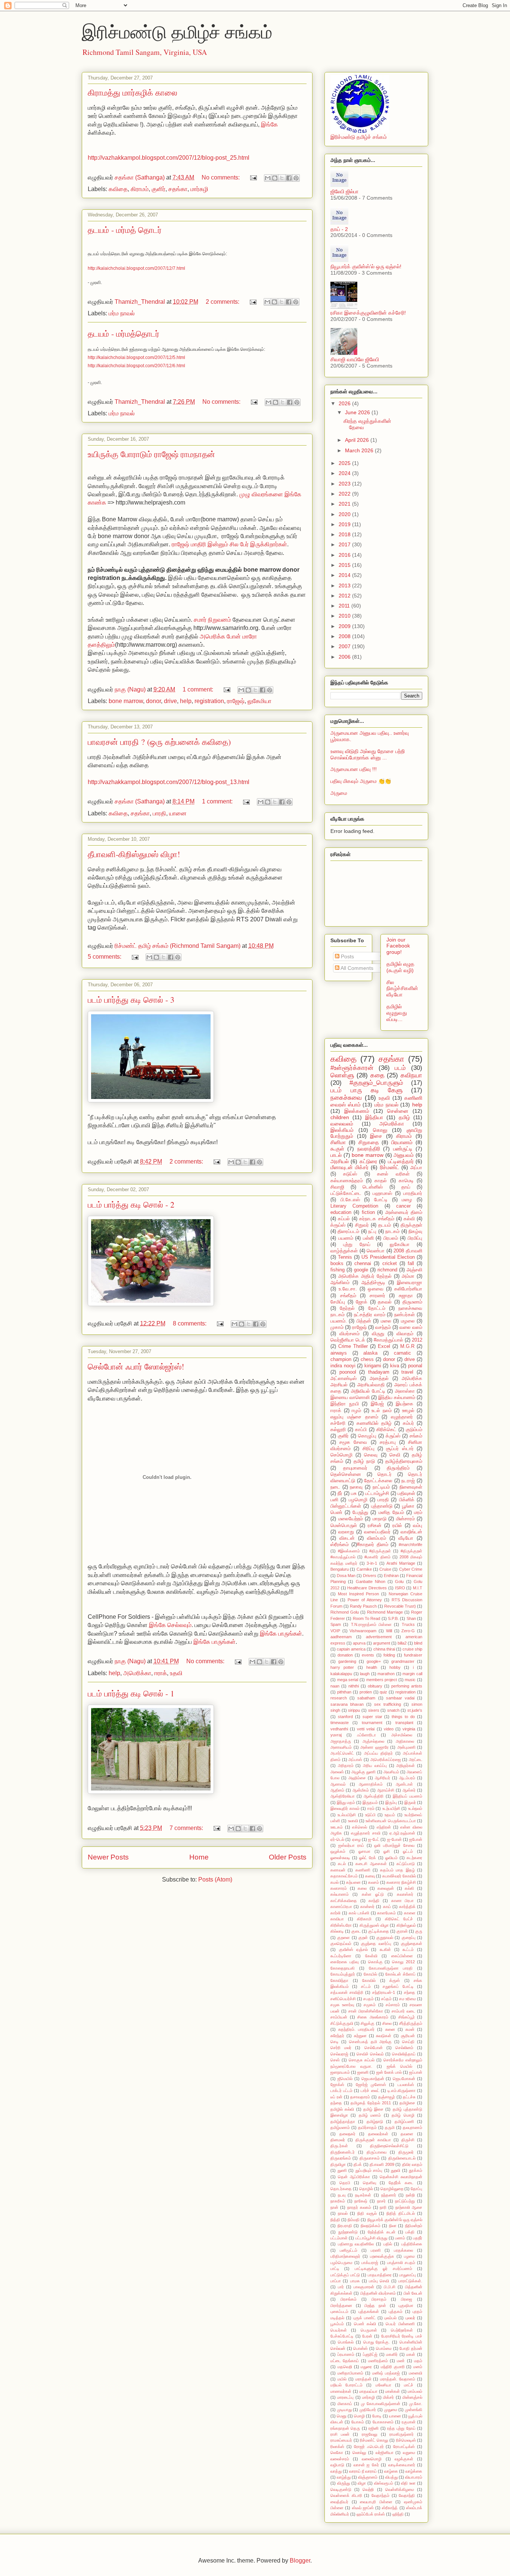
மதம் (418, 2361)
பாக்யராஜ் (370, 2263)
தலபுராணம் (413, 2127)
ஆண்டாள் (404, 1784)
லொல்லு (359, 2452)
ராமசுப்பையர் (341, 2440)
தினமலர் (338, 2140)
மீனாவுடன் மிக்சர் (349, 1167)
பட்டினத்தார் (401, 1161)
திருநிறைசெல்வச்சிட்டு (389, 2146)
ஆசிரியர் (382, 1778)
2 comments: (223, 302)
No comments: (221, 177)
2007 (345, 646)
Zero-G (408, 1631)
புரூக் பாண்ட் (364, 2318)
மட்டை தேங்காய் (345, 2361)
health (372, 1667)
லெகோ (337, 2452)
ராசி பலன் (340, 2434)
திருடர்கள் (339, 2146)
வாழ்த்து (344, 2477)
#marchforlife (411, 1545)
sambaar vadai (400, 1698)
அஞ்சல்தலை (373, 1741)
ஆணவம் (338, 1784)
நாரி (383, 2207)
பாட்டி (335, 2269)
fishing (338, 1270)
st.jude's (415, 1710)
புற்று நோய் (357, 1245)
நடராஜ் (408, 1481)
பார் (341, 2287)
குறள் (363, 1938)
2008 (345, 636)
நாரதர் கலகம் (359, 2207)
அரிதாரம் (346, 1765)
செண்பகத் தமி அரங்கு (371, 2042)
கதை (377, 1075)
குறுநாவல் (385, 1938)
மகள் (411, 2354)
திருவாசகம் (370, 2158)
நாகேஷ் (361, 2201)
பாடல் (336, 1155)
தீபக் (358, 2164)
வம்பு (418, 1526)
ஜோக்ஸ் (337, 2085)
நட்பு (372, 1231)
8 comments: (190, 1323)
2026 (345, 403)
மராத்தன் (363, 2379)
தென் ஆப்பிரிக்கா (354, 2177)
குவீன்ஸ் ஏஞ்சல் (354, 1949)
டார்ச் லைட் (370, 2091)
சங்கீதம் (348, 1296)
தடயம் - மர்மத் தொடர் (125, 230)
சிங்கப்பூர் (407, 2017)
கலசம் (374, 1882)
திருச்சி (408, 2140)
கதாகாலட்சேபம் (344, 1876)
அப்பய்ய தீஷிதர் (378, 1753)
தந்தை (336, 2103)
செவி (395, 1455)
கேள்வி (371, 1956)
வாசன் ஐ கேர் (366, 2465)
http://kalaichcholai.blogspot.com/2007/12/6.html (136, 366)
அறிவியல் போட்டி (368, 1391)
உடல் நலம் (382, 1411)
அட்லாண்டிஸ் (343, 1378)
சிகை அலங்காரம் (373, 2017)
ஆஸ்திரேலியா (343, 1796)
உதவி (176, 1673)
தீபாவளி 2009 (382, 2164)
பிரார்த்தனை (341, 2305)
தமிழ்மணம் (340, 2127)
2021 (345, 504)
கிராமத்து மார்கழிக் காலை (133, 92)
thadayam (379, 1372)
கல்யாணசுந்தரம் (347, 1181)
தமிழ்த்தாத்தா (343, 2121)
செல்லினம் (404, 2048)
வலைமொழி (372, 2459)
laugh (365, 1674)
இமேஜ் (377, 1404)
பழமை (409, 2256)
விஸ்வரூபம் (384, 2483)
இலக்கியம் (342, 1130)
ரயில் (397, 1526)
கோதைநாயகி (343, 1968)
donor (153, 701)
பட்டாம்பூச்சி (377, 1493)
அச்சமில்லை (402, 1735)
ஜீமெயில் (345, 2079)
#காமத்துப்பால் (388, 1340)
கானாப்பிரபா (341, 1907)
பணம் (400, 2238)
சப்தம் (386, 1999)
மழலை (408, 1321)
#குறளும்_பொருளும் (376, 1083)
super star (372, 1717)
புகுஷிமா (406, 2305)
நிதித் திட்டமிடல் (401, 2213)
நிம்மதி (354, 2220)
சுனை (390, 2029)
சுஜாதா (406, 1296)
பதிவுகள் (406, 1493)
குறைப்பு (409, 1938)
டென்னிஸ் (373, 1187)
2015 (345, 565)
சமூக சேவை (353, 1442)
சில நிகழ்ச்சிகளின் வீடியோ (402, 989)
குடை (356, 1931)
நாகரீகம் (338, 2201)
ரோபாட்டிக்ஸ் (404, 2447)
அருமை (339, 793)
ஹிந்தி (398, 2514)
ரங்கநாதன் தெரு (345, 2428)
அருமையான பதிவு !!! (354, 769)
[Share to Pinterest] (296, 178)
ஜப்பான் (416, 2072)
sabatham (366, 1698)
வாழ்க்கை (414, 2471)
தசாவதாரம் (360, 2097)
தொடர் (385, 1474)
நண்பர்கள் (405, 1315)
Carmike (364, 1569)
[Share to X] (282, 178)
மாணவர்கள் (341, 2391)
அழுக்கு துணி (363, 1772)
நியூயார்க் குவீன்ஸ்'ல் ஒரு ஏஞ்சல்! (366, 266)
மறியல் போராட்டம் (346, 2385)
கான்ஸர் (367, 1907)
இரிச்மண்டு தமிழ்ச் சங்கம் (177, 31)
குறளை (343, 1938)
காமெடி (406, 1181)
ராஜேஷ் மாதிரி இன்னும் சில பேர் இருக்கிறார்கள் (229, 544)
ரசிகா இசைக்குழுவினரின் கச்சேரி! (368, 313)
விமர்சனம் (349, 1334)
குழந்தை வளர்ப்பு (376, 1943)
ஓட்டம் (408, 1851)
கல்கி (409, 1888)
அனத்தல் (379, 1378)
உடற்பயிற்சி (391, 1808)
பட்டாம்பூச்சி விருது (371, 2238)
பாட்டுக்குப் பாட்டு (345, 2275)
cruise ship (412, 1649)
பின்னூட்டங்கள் (346, 1506)
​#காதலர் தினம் (373, 1545)
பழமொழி (358, 1500)
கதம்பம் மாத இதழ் (397, 1870)
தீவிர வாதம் (412, 2164)
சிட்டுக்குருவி (342, 2023)
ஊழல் (408, 1411)
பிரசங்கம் (349, 2299)
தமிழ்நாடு (375, 2121)
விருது (378, 1334)
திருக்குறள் (411, 1225)
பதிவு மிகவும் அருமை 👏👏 (361, 781)
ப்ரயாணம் (346, 2354)
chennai (363, 1264)
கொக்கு (375, 1962)
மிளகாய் (345, 2404)
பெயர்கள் (339, 2330)
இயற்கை (405, 1404)
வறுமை (409, 2452)
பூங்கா (408, 1506)
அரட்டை (416, 1760)
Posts (347, 956)
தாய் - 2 (339, 229)
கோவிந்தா (339, 1980)
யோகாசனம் (383, 2422)
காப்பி (361, 1430)
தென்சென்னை (346, 1474)
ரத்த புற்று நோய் (401, 2428)
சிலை (387, 2023)
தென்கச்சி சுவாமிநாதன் (401, 2177)
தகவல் (385, 1302)
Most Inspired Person (358, 1594)
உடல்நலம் (415, 1808)
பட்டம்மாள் (339, 2238)
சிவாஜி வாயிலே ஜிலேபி (355, 359)
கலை (362, 1888)
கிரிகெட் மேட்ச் (399, 1919)
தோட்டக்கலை (378, 1481)
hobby (395, 1667)
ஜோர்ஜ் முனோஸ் (371, 2085)
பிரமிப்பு (415, 1238)
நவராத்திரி (369, 1149)
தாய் (406, 1187)
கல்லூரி (338, 1430)
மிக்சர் (388, 2397)
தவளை (407, 2134)
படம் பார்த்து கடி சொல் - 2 (131, 1204)
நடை (335, 1487)
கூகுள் (337, 1149)
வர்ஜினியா (385, 2452)
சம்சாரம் (393, 2005)
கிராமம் (140, 189)
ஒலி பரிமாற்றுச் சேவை (394, 1845)
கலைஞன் (386, 1888)
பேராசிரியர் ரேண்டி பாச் (402, 2336)
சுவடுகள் (384, 2036)
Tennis (345, 1257)
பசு (354, 1493)
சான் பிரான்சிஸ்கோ (366, 2011)
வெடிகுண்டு (341, 2489)
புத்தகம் (396, 2311)
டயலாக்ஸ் (406, 2085)
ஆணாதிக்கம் (371, 1784)
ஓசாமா (364, 1851)
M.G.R (407, 1346)
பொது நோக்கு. (377, 2342)
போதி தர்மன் (411, 2348)
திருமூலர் (406, 2152)
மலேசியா (383, 2385)
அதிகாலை (405, 1741)
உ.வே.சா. (348, 1289)
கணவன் (338, 1870)
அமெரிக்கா (137, 1673)
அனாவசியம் (341, 1747)
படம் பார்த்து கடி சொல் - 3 (131, 1000)
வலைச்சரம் (340, 2459)
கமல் (335, 1882)
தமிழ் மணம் (370, 2115)
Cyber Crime (411, 1569)
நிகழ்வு (415, 1231)
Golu (399, 1581)
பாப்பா (336, 2281)
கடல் (342, 1864)
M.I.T (418, 1588)
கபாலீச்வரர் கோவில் (399, 1876)
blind (418, 1643)
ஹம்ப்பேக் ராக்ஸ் (371, 2514)
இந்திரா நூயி (345, 1404)
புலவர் (410, 2318)
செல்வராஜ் (339, 2054)
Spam (336, 1624)
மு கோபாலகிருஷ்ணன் (381, 2404)
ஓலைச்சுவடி (340, 1858)
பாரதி (159, 813)
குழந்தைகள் (412, 1943)
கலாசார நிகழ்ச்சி (401, 1882)
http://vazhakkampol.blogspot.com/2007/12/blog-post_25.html (169, 158)
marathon (386, 1674)
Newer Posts (108, 1857)
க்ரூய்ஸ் (338, 1225)
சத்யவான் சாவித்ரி (347, 1992)
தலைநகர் (347, 2134)
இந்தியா (374, 1117)
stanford (345, 1717)
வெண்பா (376, 1251)
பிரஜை (407, 2299)
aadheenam (341, 1637)
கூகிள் (385, 1949)
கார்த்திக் (407, 1907)
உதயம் (390, 1815)
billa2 (402, 1643)
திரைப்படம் (348, 1231)
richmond (387, 1270)
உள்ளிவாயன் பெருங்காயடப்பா (391, 1821)
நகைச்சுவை (346, 1098)
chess (367, 1359)
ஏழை (356, 1839)
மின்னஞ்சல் (412, 2397)
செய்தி (408, 2042)
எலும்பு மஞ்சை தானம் (354, 1417)
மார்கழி (199, 189)
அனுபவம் (404, 1155)
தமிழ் (404, 1117)
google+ (374, 1661)
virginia (409, 1729)
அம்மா (408, 1276)
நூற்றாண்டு (348, 2232)
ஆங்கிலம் (340, 1283)
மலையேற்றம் (351, 1519)
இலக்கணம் (357, 1111)
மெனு (342, 2416)
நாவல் (343, 2213)
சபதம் (368, 1999)
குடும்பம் (414, 1430)
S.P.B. (393, 1618)
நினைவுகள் (411, 1487)
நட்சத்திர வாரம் (370, 1315)
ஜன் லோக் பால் (389, 2072)
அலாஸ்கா (405, 1391)
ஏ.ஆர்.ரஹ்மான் (402, 1833)
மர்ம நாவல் (122, 313)
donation (345, 1655)
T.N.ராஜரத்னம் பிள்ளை (371, 1624)
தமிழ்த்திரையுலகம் (404, 1461)
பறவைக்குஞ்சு (382, 2256)
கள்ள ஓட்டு (373, 1894)
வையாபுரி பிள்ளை (376, 2502)
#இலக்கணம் (349, 1551)
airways (339, 1353)
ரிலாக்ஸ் (337, 2447)
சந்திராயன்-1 (384, 1992)
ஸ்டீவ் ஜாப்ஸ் (363, 2508)
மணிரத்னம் (378, 2361)
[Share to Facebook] (289, 178)
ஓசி (387, 1851)
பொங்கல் (346, 2342)
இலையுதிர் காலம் (345, 1808)
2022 (345, 494)
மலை (386, 1321)
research (339, 1698)
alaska (370, 1353)
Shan (411, 1618)
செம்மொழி (341, 1455)
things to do (403, 1717)
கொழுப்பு (367, 1436)
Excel (384, 1346)
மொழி (359, 2416)
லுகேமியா (259, 701)
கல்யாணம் (340, 1894)
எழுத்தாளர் (402, 1417)
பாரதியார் (413, 1193)
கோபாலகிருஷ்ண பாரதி (391, 1968)
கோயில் (370, 1974)
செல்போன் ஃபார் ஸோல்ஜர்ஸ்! (136, 1366)
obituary (375, 1686)
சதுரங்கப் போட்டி (398, 1986)
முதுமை (391, 2410)
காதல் (381, 1181)
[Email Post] (253, 177)
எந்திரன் (384, 1827)
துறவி (396, 2170)
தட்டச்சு (409, 2097)
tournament (372, 1723)
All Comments (356, 968)
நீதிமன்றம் (414, 2226)
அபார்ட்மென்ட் (342, 1753)
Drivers (370, 1576)
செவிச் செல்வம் (370, 2054)
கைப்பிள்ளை (402, 1956)
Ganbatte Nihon (371, 1581)
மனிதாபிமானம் (350, 2373)
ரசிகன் (375, 1526)
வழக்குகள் (404, 2459)
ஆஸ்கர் (409, 1790)
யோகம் (358, 2422)
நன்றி (410, 2195)
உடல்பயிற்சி (347, 1815)
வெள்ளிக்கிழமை (400, 2489)
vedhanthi (339, 1729)
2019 (345, 524)
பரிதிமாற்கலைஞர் (345, 2256)
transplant (404, 1723)
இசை (376, 1136)
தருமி (390, 2127)
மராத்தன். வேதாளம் (398, 2379)
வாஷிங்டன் (411, 1532)
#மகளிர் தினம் (377, 1557)
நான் (334, 2207)
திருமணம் (412, 1302)
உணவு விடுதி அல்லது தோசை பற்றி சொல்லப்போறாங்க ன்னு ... (368, 754)
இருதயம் (370, 1802)
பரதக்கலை (403, 2250)
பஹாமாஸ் (382, 1193)
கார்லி (335, 1913)
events (368, 1655)
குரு (419, 1931)
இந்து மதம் (346, 1802)
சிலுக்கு (368, 2023)
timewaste (340, 1723)
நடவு (342, 2195)
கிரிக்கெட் (386, 1430)
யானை (178, 813)
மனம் (418, 2367)
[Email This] (268, 178)
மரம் (418, 1512)
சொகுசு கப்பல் (362, 2060)
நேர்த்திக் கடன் (382, 2232)
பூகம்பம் (337, 2324)
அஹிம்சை (357, 1778)
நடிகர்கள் (363, 2195)
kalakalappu (341, 1674)
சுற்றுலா (360, 2036)
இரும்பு (391, 1802)
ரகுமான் (409, 2422)
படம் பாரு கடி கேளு (366, 1090)
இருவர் (410, 1802)
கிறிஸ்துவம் (406, 1925)
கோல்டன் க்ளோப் (400, 1974)
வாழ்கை (391, 2471)
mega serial (348, 1680)
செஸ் (335, 2060)
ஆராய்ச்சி (386, 1790)
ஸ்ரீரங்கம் (340, 1545)
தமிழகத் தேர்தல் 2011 (371, 2103)
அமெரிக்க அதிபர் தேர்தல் (365, 1276)
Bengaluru (340, 1569)
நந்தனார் (389, 2195)
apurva (359, 1643)
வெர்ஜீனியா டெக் (348, 1340)
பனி (334, 1500)
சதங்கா (178, 189)
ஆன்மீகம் (361, 1790)
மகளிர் (392, 2354)
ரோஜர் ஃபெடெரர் (369, 2447)
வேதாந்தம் (380, 2495)
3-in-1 (372, 1563)
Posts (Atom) (215, 1879)
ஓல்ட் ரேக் (368, 1858)
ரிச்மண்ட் (390, 1167)
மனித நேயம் (391, 1512)
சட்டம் (366, 1986)
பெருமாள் (369, 2330)
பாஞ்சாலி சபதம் (401, 2263)
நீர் (340, 1493)
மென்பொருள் (344, 1526)
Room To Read (367, 1618)
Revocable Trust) (400, 1606)
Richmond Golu (345, 1612)
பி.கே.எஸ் (350, 1200)
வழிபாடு (337, 2465)
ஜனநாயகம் (340, 2072)
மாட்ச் (409, 2385)
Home (199, 1857)
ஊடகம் (337, 1827)
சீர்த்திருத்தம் (411, 2023)
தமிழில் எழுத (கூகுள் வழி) (400, 967)
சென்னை (398, 1111)
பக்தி (410, 2232)
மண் (401, 2361)
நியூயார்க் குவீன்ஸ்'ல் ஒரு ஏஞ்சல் (395, 2220)
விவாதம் (405, 1334)
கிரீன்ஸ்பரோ (341, 1925)
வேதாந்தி (407, 2495)
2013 (345, 586)
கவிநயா (411, 1075)
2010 (345, 616)
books (337, 1264)
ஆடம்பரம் (407, 1778)
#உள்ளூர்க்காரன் (352, 1068)
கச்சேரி (338, 1423)
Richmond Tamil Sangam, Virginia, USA (145, 52)
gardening (347, 1661)
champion (341, 1359)
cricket (390, 1264)
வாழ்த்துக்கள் (344, 1251)
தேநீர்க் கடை (401, 2183)
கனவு (370, 1876)
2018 (345, 534)
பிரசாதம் (379, 2299)
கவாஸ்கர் (405, 1894)
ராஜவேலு (370, 2434)
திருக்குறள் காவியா (373, 2140)
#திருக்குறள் (380, 1551)
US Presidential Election (388, 1257)
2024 (345, 473)
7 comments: (187, 1828)
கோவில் (369, 1980)
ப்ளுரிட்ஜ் (370, 2354)
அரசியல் (340, 1161)
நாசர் (381, 2201)
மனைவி (416, 2373)
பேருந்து (360, 1512)
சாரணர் (377, 1296)
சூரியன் (408, 2036)
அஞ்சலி (414, 1270)
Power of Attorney (365, 1600)
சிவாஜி (337, 1187)
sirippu (354, 1710)
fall (411, 1264)
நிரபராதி (345, 2226)
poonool (348, 1372)
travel (407, 1372)
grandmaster (403, 1661)
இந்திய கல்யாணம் (397, 1398)
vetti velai (366, 1729)
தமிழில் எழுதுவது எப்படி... (397, 1013)
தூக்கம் (416, 2170)
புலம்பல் (390, 2318)
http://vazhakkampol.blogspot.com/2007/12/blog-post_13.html (169, 782)
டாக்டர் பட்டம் (341, 2091)
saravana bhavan (347, 1704)
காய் (387, 1907)
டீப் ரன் (336, 2097)
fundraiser (413, 1655)
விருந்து (343, 2483)
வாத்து (336, 2471)
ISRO (400, 1588)
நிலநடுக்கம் (371, 2226)
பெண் (336, 1512)
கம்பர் (408, 1423)
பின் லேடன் (413, 2293)
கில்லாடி (337, 1931)
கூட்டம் (408, 1949)
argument (382, 1643)
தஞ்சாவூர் (387, 2097)
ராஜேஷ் (236, 701)
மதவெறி (345, 2367)
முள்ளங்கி (414, 2410)
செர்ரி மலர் (341, 2048)
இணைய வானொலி (350, 1398)
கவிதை (118, 189)
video (389, 1729)
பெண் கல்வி (365, 2324)
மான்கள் (393, 2391)
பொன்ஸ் (360, 2348)
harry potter (342, 1667)
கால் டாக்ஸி (359, 1913)
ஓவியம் (391, 1858)
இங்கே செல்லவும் (170, 1625)
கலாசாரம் (339, 1888)
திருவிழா (338, 2164)
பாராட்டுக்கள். (410, 2281)
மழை (407, 1200)
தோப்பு (416, 2189)
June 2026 (358, 412)
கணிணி (363, 1870)
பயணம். (339, 1321)
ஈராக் (161, 1673)
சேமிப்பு (338, 1302)
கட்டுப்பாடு (406, 1864)
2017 (345, 544)
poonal (415, 1366)
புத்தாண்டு (382, 1506)
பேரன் (367, 2336)
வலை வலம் (411, 1327)
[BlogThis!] (275, 178)
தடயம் (385, 1225)
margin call (412, 1674)
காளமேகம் (386, 1913)
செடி (335, 2042)
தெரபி (345, 2183)
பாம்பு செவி (379, 2281)
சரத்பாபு (388, 1442)
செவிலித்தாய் (404, 2054)
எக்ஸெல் (360, 1827)
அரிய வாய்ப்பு (375, 1765)
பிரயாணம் (402, 1142)
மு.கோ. (416, 2404)
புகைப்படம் (339, 2311)
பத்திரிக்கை (412, 2244)
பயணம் (346, 1238)
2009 (345, 626)
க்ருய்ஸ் (393, 1436)
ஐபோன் (416, 1839)
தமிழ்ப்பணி (404, 2121)
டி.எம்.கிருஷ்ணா (402, 2091)
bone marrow (126, 701)
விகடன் (347, 1538)
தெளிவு (369, 2183)
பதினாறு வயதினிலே (356, 2244)
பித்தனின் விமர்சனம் (378, 2293)
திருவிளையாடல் (402, 2158)
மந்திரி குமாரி (393, 2367)
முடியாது (344, 2410)
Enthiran (391, 1576)
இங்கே (269, 124)
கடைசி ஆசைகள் (371, 1864)
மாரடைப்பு (345, 2397)
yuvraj (336, 1735)
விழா (362, 2483)
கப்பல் (344, 1219)
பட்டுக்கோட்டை (346, 1193)
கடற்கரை (414, 1858)
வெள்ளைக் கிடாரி (346, 2495)
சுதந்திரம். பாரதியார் (356, 2029)
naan (335, 1686)
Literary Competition (354, 1206)
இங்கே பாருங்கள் (281, 1634)
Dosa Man (346, 1576)
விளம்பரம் (377, 1538)
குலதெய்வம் (341, 1943)
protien (366, 1692)
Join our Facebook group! (398, 946)
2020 (345, 514)
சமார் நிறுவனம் (212, 620)
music (410, 1680)
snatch (393, 1710)
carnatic (402, 1353)
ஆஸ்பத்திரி (374, 1796)
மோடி (377, 2416)
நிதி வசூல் (367, 2213)
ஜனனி (363, 2072)
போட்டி (381, 1200)
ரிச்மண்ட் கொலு (374, 2440)
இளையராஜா (410, 1283)
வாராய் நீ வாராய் (363, 2471)
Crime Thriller (353, 1346)
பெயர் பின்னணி (400, 2324)
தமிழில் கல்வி (342, 2109)
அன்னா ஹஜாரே (374, 1747)
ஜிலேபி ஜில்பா (344, 191)
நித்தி (335, 2220)
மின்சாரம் (405, 1519)
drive (170, 701)
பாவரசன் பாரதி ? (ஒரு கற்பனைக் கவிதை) (159, 742)
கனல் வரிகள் (393, 1174)
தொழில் (366, 2189)
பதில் (388, 2244)
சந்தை (410, 1992)
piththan (344, 1692)
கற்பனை (353, 1882)
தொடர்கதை (341, 2189)
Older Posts (288, 1857)
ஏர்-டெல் (337, 1839)
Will (389, 1631)
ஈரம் (371, 1808)
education (341, 1212)
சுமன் (410, 2029)
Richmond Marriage (385, 1612)
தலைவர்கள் (378, 2134)
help (186, 701)
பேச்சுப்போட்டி (342, 2336)
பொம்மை (384, 2348)
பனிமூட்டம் (349, 2250)
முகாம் (337, 1327)
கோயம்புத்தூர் (343, 1974)
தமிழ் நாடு (364, 1461)
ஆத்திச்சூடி (373, 1283)
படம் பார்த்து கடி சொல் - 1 (131, 1693)
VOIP (335, 1631)
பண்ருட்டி (403, 1149)
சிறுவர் (362, 1225)
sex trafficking (388, 1704)
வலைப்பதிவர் (377, 1532)
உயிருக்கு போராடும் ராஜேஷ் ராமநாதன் (151, 454)
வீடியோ (406, 1538)
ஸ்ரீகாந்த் (390, 2508)
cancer (403, 1206)
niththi (354, 1686)
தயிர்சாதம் (367, 2127)
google (361, 1270)
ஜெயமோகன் (404, 2079)
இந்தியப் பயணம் (408, 1796)
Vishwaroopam (363, 1631)
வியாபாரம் (414, 2477)
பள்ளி (368, 1238)
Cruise (385, 1569)
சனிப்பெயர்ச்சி (343, 1999)
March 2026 (360, 450)
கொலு (380, 1130)
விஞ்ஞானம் (368, 2477)
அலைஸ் (337, 1772)
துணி (342, 2170)
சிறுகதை (369, 1142)
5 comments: (105, 957)
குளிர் (158, 189)
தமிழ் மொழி (403, 2115)
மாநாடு (380, 1519)
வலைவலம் (342, 1124)
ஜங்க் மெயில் (400, 2066)
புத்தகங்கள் (369, 2311)
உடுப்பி (370, 1815)
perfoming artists (407, 1686)
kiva (395, 1366)
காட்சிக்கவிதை (344, 1901)
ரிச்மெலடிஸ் (406, 2440)
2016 (345, 555)
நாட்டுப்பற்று (405, 2201)
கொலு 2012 (403, 1962)
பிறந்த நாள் (375, 2305)
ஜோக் (362, 1302)
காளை (410, 1913)
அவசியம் (391, 1772)
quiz (383, 1692)
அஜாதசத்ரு (341, 1741)
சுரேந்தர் (337, 2036)
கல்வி (409, 1219)
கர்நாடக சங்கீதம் (377, 1219)
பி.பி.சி (390, 2287)
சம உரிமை (408, 1999)
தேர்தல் (347, 1308)
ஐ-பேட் (374, 1839)
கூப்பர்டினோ (341, 1956)
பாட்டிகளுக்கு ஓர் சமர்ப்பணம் (383, 2269)
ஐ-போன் (394, 1839)
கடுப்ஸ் (350, 1174)
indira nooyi (343, 1366)
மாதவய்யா (368, 2391)
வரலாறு (346, 1532)
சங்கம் (416, 1436)
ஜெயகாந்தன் (373, 2079)
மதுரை (366, 2367)
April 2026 (358, 440)
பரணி (376, 2250)
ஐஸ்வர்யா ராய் (351, 1845)
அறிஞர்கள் (405, 1765)
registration (209, 701)
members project (382, 1680)
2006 (345, 657)
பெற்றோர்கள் (402, 2330)
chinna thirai (384, 1649)
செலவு (371, 1455)
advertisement (379, 1637)
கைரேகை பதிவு (344, 1962)
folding (389, 1655)
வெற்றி (368, 2489)
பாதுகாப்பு (408, 2275)
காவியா (337, 1919)
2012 (345, 596)
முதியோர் (368, 2410)
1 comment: (199, 689)
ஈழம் (356, 1411)
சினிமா (338, 1142)
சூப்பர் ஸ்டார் (400, 1449)
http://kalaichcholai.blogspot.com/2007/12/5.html (136, 357)
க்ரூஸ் (395, 1980)
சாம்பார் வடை (403, 2011)
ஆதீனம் (337, 1790)
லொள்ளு (342, 1075)
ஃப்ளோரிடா (366, 1735)
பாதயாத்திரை (380, 2275)
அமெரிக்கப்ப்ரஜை (386, 1760)
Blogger (300, 2561)
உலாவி (353, 1821)
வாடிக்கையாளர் (402, 2465)
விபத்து (391, 2477)
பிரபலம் (391, 1238)
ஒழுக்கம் (338, 1851)
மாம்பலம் (415, 2391)
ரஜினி (374, 2428)
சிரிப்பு (368, 1449)
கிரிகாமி (364, 1919)
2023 (345, 484)
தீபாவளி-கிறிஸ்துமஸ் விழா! (134, 854)
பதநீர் (418, 2238)
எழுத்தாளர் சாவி (366, 1833)
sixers (374, 1710)
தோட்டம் (377, 1308)
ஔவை (376, 1289)
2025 (345, 463)
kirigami (373, 1366)
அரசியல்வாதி (371, 1385)
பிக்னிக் (407, 1500)
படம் (400, 1068)
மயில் (342, 2379)
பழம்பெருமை (341, 2263)
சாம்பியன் (339, 2017)
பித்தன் (364, 1321)
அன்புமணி (406, 1747)
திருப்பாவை (377, 2152)
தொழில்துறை (392, 2189)
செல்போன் (374, 2048)
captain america (351, 1649)
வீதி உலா (408, 2483)
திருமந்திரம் (398, 1468)
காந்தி (374, 1901)
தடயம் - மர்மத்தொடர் (124, 333)
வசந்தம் (383, 1327)
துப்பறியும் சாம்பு (369, 2170)
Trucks (408, 1624)
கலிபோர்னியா (408, 1289)
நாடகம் (392, 1231)
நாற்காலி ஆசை (409, 2207)
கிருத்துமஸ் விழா (374, 1925)
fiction (368, 1212)
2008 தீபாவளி (408, 1251)
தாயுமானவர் (355, 1468)
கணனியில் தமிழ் (374, 1423)
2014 (345, 575)
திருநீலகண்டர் (343, 2152)
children (340, 1117)
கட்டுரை (368, 1161)
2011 (345, 606)
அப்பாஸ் (355, 1760)
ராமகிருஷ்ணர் (402, 2434)
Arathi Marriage (401, 1563)
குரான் (402, 1931)
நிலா (393, 2226)
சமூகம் (370, 2005)
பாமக (355, 2281)
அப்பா (416, 1168)
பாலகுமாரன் (364, 2287)
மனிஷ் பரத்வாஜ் (386, 2373)
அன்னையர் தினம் (404, 1212)
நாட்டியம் (381, 1487)
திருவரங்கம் (341, 2158)
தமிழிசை (407, 2103)
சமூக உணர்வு (342, 2005)
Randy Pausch (363, 1606)
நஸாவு (356, 1487)
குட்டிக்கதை (379, 1931)
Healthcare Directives (367, 1588)
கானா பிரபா (403, 1901)
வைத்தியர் (339, 2502)
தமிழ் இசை (373, 2109)
